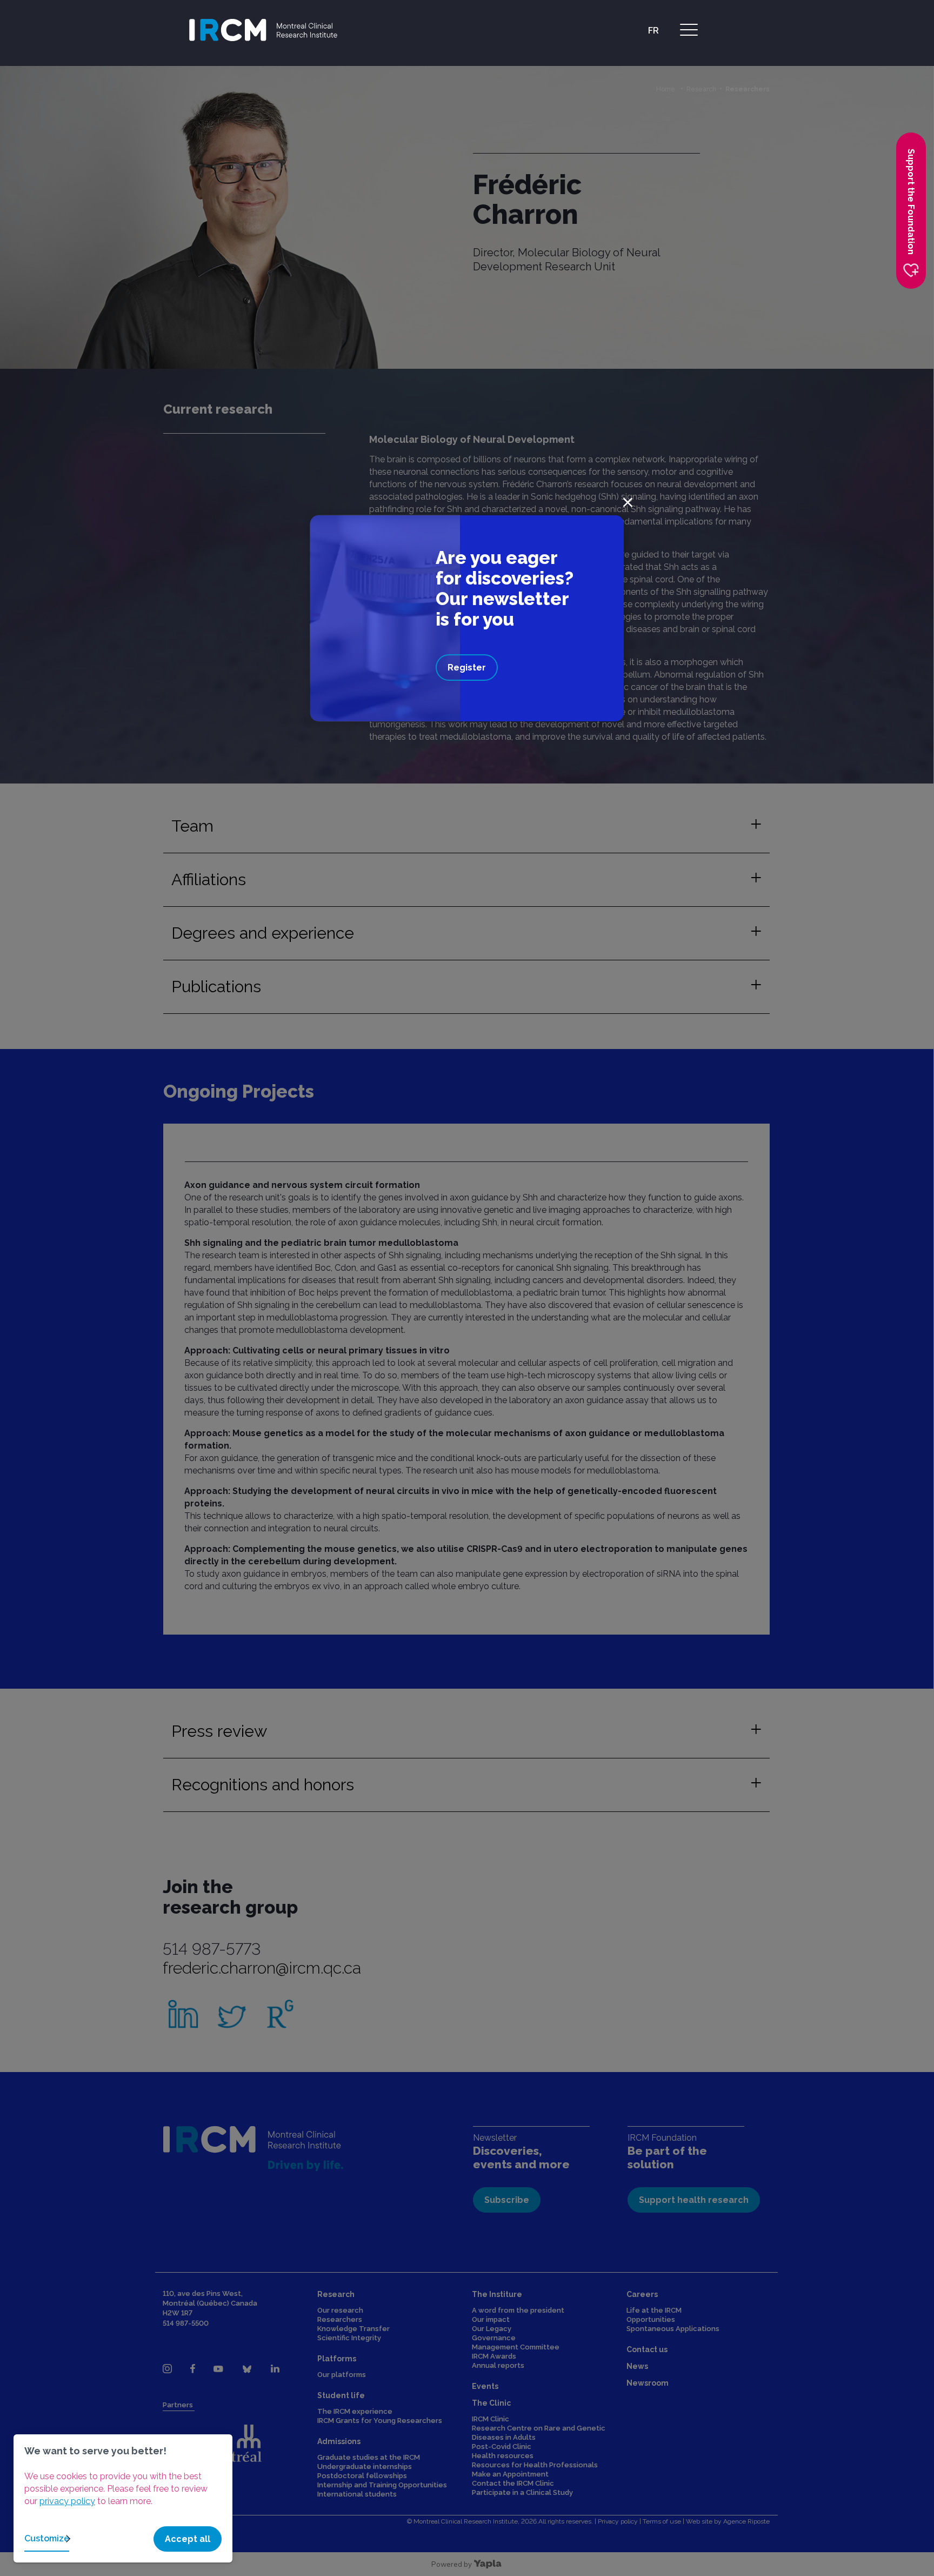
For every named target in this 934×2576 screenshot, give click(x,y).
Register (467, 668)
